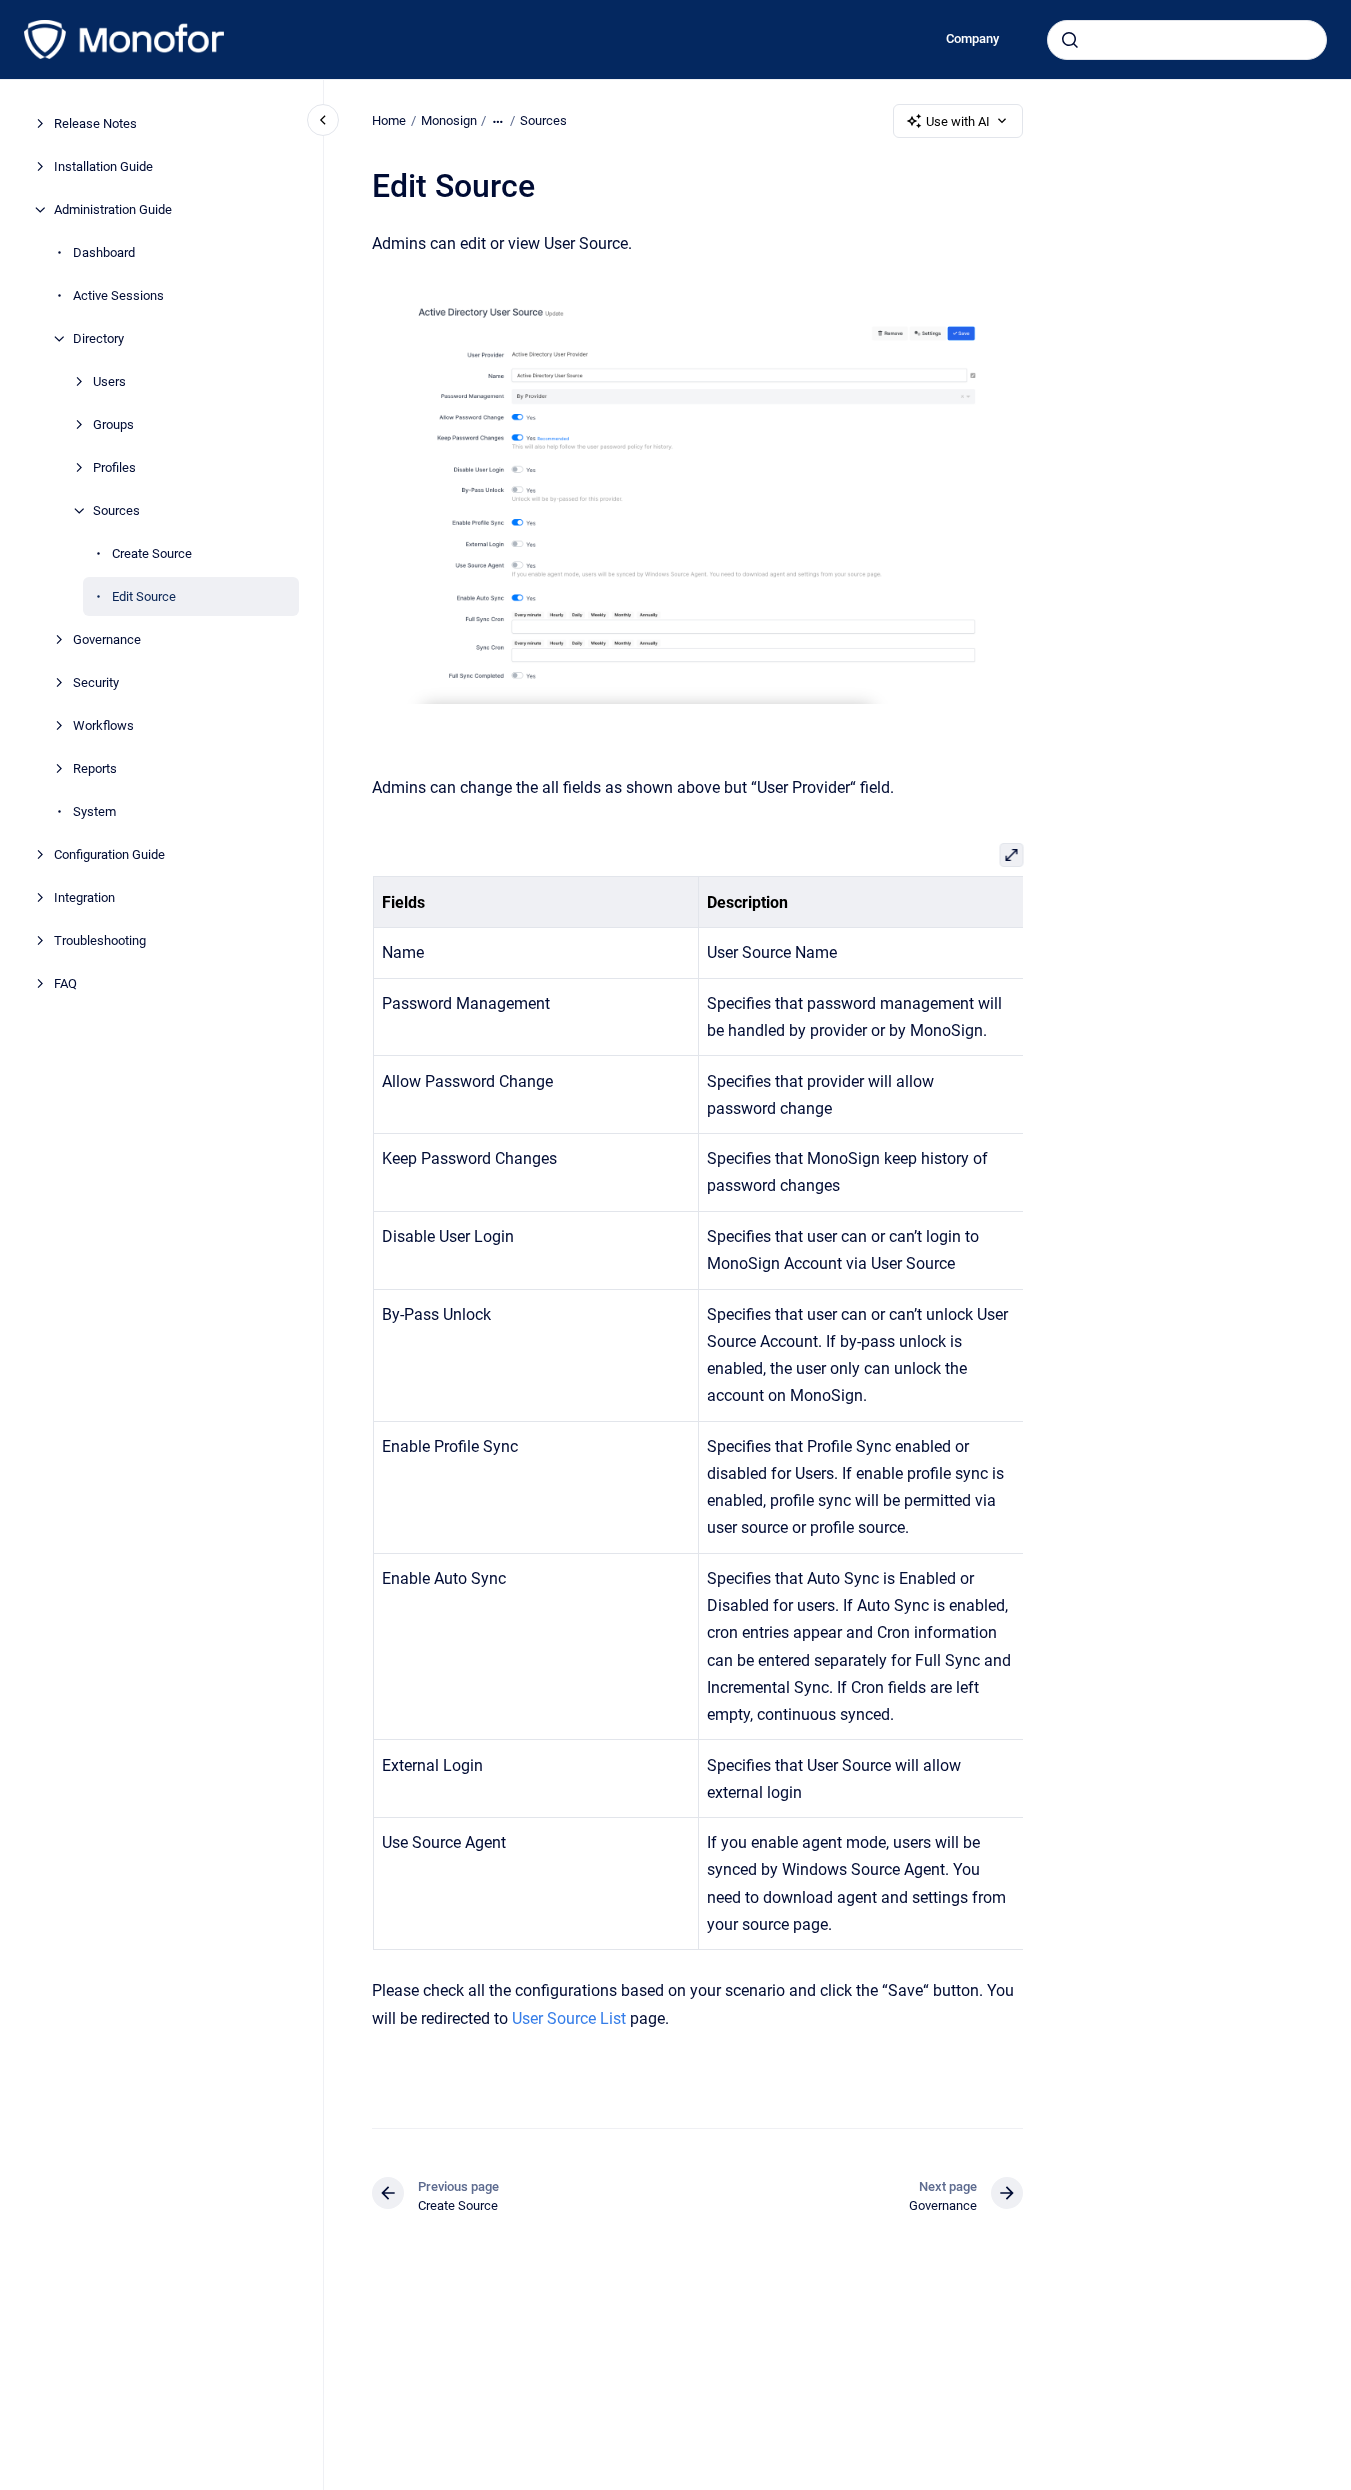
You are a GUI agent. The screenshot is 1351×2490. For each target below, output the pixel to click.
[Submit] (1070, 40)
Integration (84, 897)
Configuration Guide (109, 854)
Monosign (449, 120)
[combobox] (1187, 40)
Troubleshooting (100, 940)
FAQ (65, 983)
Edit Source (144, 596)
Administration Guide (113, 209)
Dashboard (104, 252)
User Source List (569, 2018)
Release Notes (95, 123)
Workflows (103, 725)
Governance (107, 639)
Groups (113, 424)
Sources (116, 510)
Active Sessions (118, 295)
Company (972, 38)
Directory (98, 338)
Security (96, 682)
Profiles (114, 467)
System (94, 811)
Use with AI (958, 121)
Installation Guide (103, 166)
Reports (95, 768)
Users (109, 381)
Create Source (152, 553)
